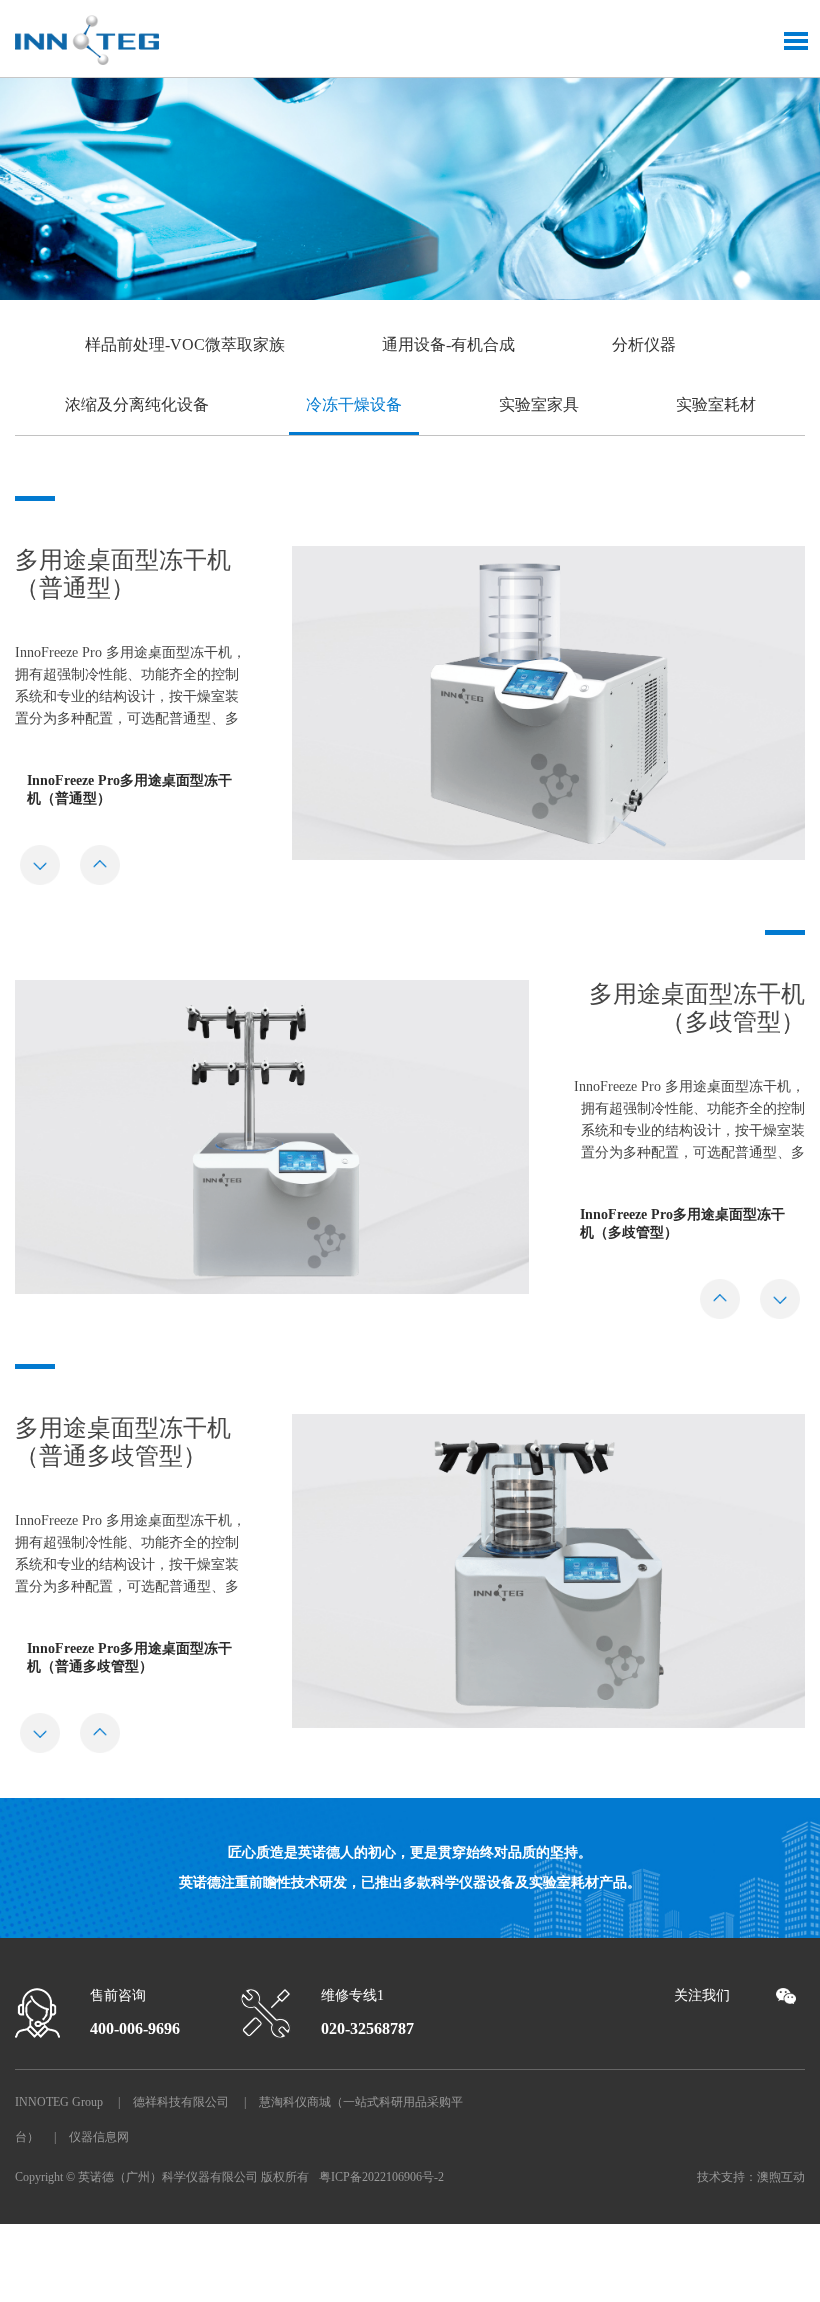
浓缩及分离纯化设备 (137, 404)
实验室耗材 (716, 404)
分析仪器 (644, 344)
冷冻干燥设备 (354, 404)
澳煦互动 (781, 2177)
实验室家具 (539, 404)
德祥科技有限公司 (181, 2102)
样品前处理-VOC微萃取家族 (185, 344)
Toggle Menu (796, 41)
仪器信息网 (99, 2137)
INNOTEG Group (59, 2102)
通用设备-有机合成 (448, 344)
